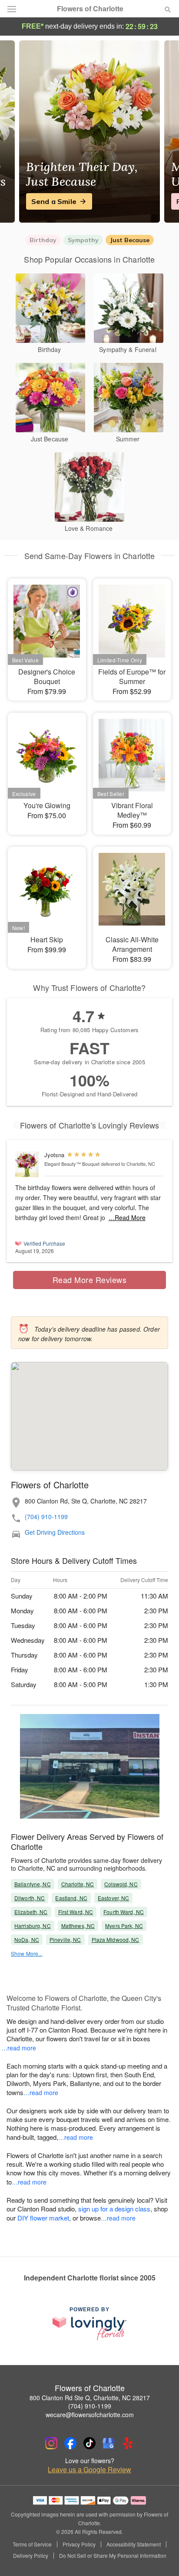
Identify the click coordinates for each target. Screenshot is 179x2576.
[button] (161, 2556)
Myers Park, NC (124, 1926)
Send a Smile (54, 201)
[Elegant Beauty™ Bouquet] (28, 1164)
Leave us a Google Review (89, 2470)
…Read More (127, 1217)
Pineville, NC (65, 1939)
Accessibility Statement (134, 2544)
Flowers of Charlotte (90, 9)
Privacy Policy (79, 2544)
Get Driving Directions (55, 1532)
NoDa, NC (27, 1939)
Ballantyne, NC (33, 1884)
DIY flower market (43, 2218)
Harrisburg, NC (33, 1926)
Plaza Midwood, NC (116, 1939)
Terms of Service (32, 2544)
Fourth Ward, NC (124, 1912)
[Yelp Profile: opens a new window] (128, 2443)
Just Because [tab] (130, 240)
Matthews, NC (78, 1926)
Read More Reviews (90, 1280)
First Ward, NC (76, 1912)
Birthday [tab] (43, 240)
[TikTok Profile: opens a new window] (89, 2443)
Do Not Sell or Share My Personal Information (113, 2556)
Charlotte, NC (78, 1884)
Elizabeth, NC (31, 1912)
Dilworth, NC (30, 1898)
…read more (19, 2048)
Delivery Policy (31, 2556)
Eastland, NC (71, 1898)
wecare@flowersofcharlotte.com (90, 2415)
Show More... (27, 1953)
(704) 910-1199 (46, 1517)
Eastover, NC (113, 1898)
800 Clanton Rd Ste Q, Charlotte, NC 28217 (90, 2398)
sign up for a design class (114, 2209)
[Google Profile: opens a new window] (109, 2443)
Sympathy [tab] (83, 240)
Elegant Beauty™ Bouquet (72, 1164)
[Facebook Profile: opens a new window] (70, 2443)
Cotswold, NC (121, 1884)
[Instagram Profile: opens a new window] (51, 2443)
